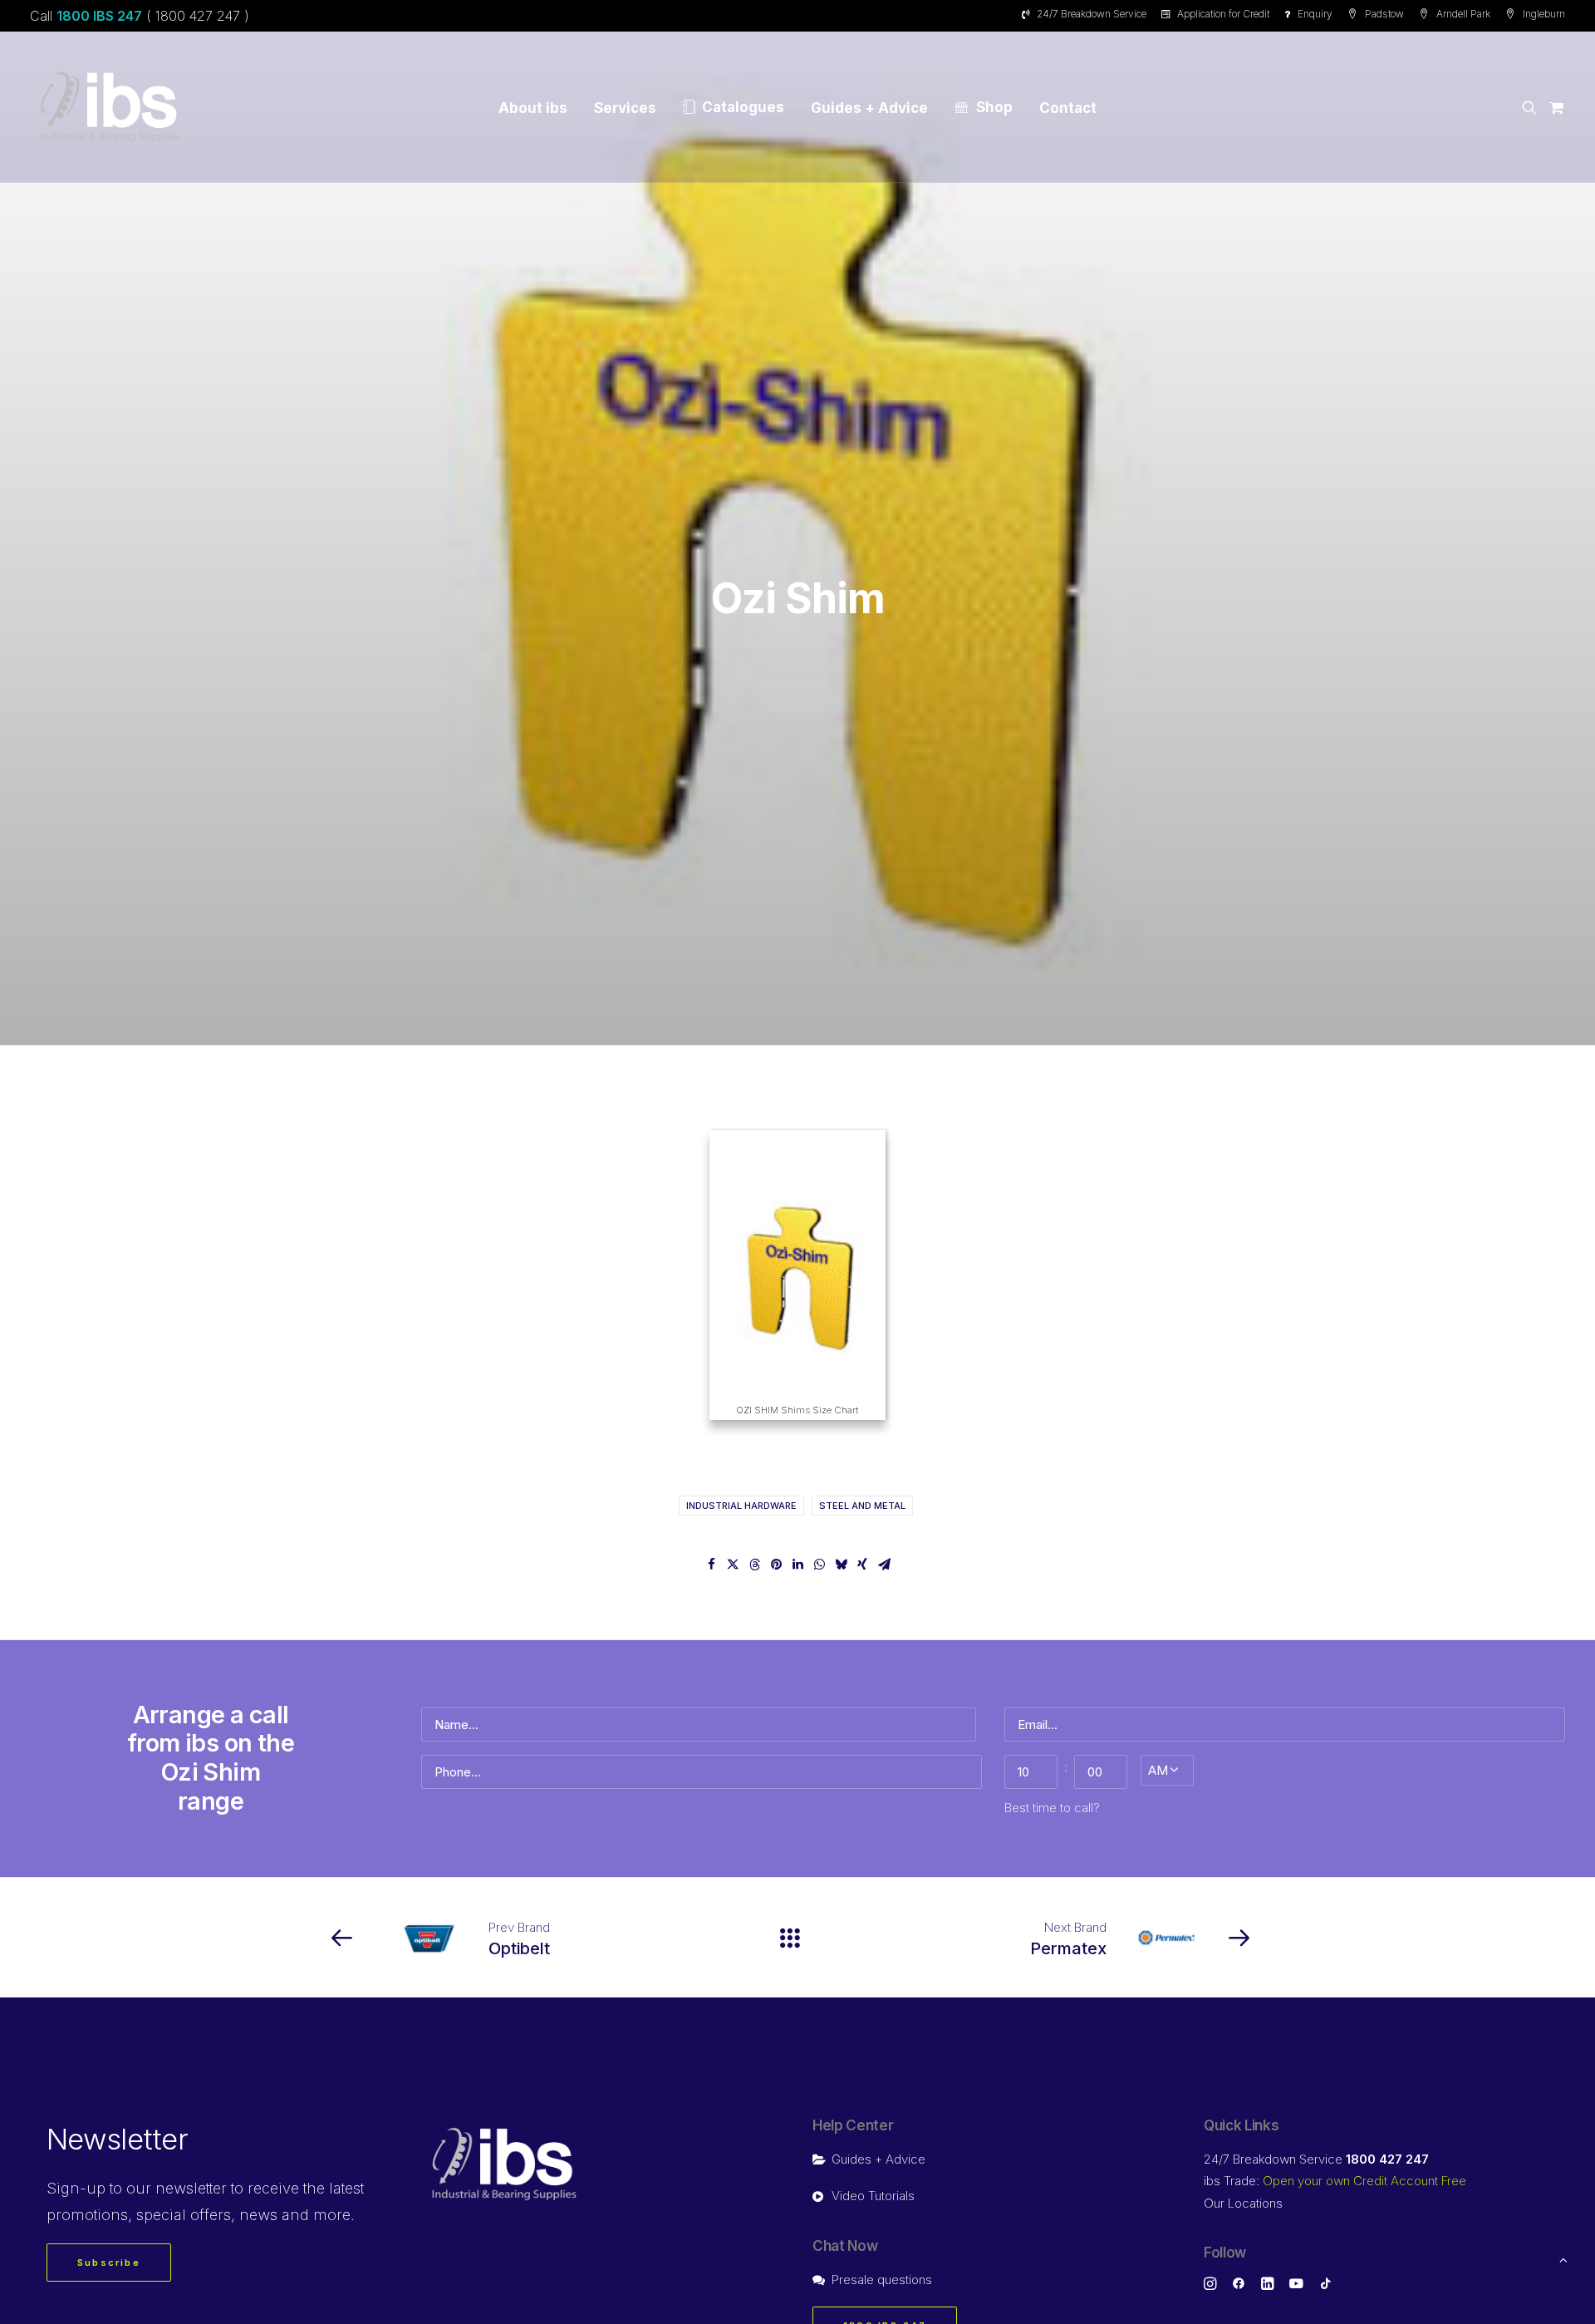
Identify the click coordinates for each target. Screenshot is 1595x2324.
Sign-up (76, 2188)
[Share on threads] (754, 1565)
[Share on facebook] (711, 1565)
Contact (1068, 108)
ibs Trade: (1335, 2181)
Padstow (1384, 14)
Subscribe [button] (109, 2263)
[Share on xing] (862, 1565)
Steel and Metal (862, 1506)
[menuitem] (1087, 14)
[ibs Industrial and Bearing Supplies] (110, 107)
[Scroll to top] (1563, 2259)
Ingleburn (1544, 14)
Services (625, 108)
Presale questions (882, 2280)
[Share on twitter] (733, 1565)
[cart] (1554, 107)
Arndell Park (1463, 14)
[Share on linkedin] (797, 1565)
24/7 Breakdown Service (1092, 14)
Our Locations (1243, 2203)
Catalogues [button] (743, 107)
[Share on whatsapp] (819, 1565)
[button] (1532, 107)
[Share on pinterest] (776, 1565)
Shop (994, 107)
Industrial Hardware (741, 1506)
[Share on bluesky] (841, 1565)
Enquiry (1315, 14)
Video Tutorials (873, 2196)
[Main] (797, 1938)
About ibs (533, 108)
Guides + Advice (869, 108)
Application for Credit (1223, 14)
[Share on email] (884, 1565)
